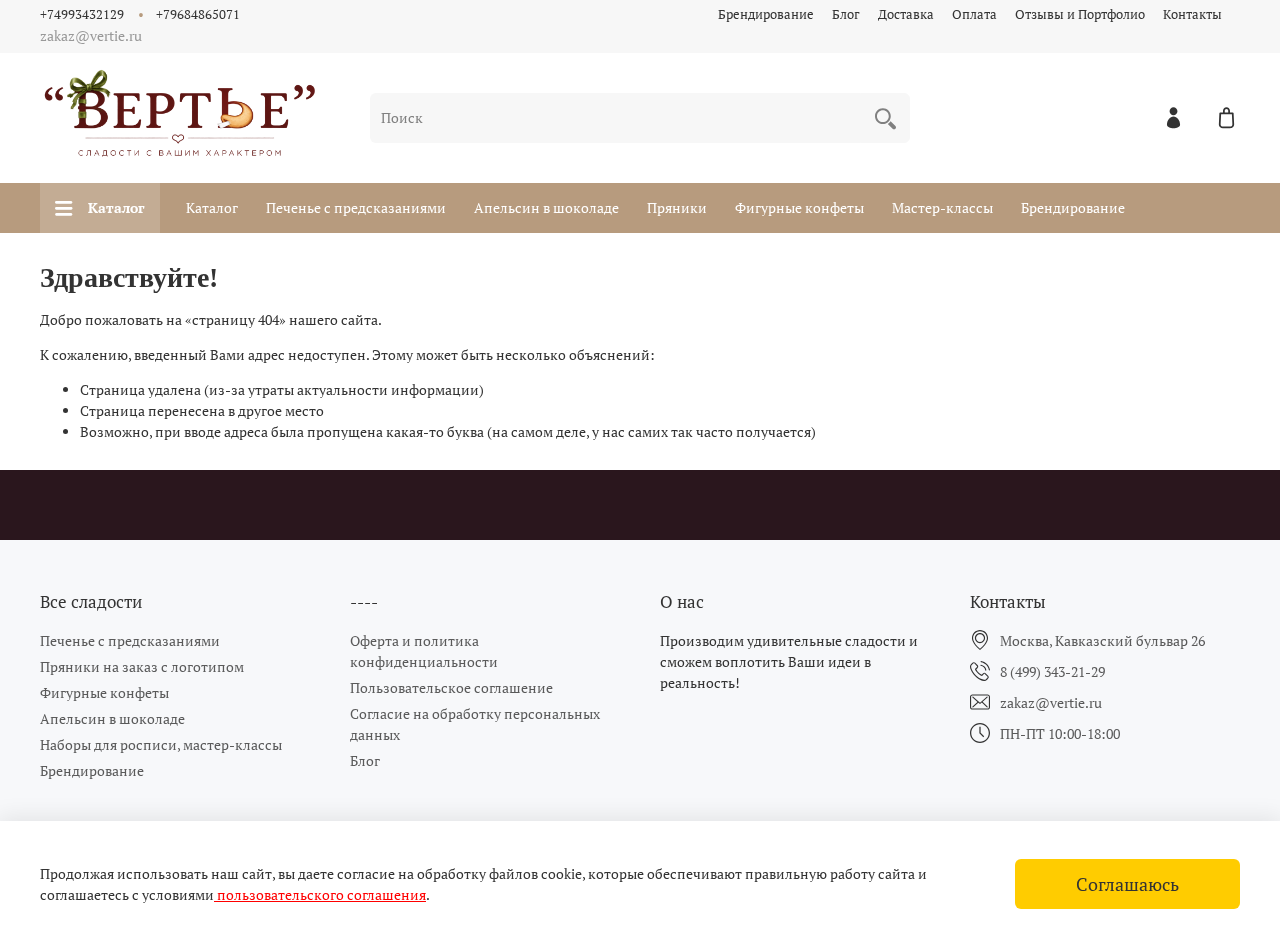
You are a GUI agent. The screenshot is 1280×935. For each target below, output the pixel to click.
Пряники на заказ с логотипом (142, 666)
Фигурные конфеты (799, 207)
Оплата (974, 14)
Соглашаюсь (1127, 884)
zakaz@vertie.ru (1051, 702)
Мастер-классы (942, 207)
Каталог (116, 207)
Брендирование (766, 14)
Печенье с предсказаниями (356, 207)
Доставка (906, 14)
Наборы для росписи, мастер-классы (161, 744)
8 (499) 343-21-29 (1052, 671)
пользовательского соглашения (320, 894)
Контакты (1192, 14)
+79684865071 (198, 14)
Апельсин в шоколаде (546, 207)
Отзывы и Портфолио (1080, 14)
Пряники (677, 207)
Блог (846, 14)
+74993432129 (82, 14)
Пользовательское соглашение (451, 687)
